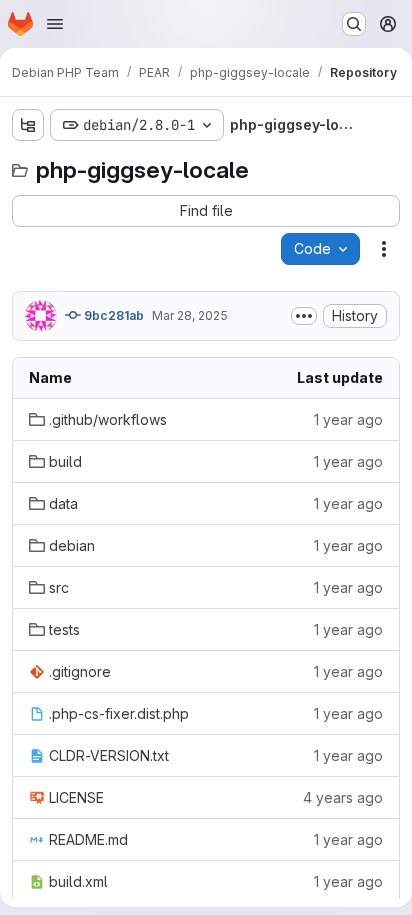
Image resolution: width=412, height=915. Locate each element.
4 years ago (343, 797)
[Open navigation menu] (55, 24)
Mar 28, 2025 (190, 315)
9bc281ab (112, 315)
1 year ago (348, 419)
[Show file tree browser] (28, 125)
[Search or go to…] (354, 24)
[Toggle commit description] (304, 316)
